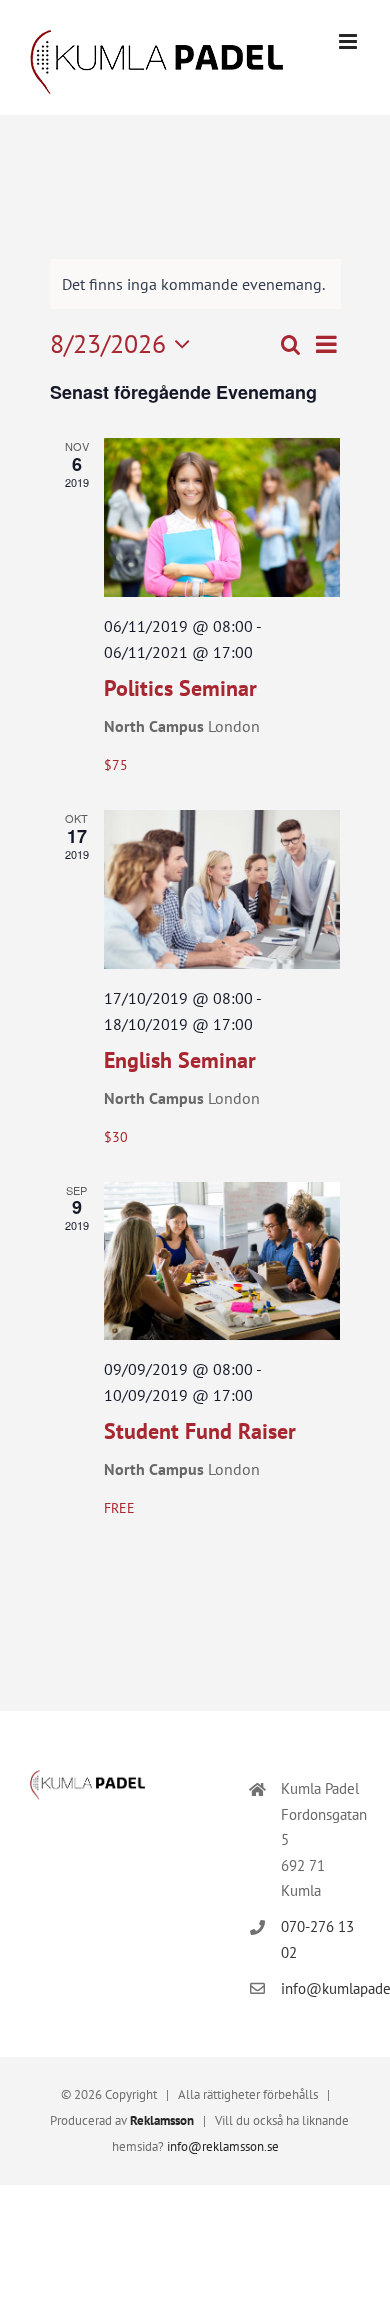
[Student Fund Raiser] (222, 1261)
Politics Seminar (180, 688)
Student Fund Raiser (200, 1431)
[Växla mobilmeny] (349, 41)
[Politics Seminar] (222, 517)
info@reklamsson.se (223, 2146)
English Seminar (180, 1060)
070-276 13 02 (317, 1939)
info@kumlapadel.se (320, 1988)
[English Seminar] (222, 889)
